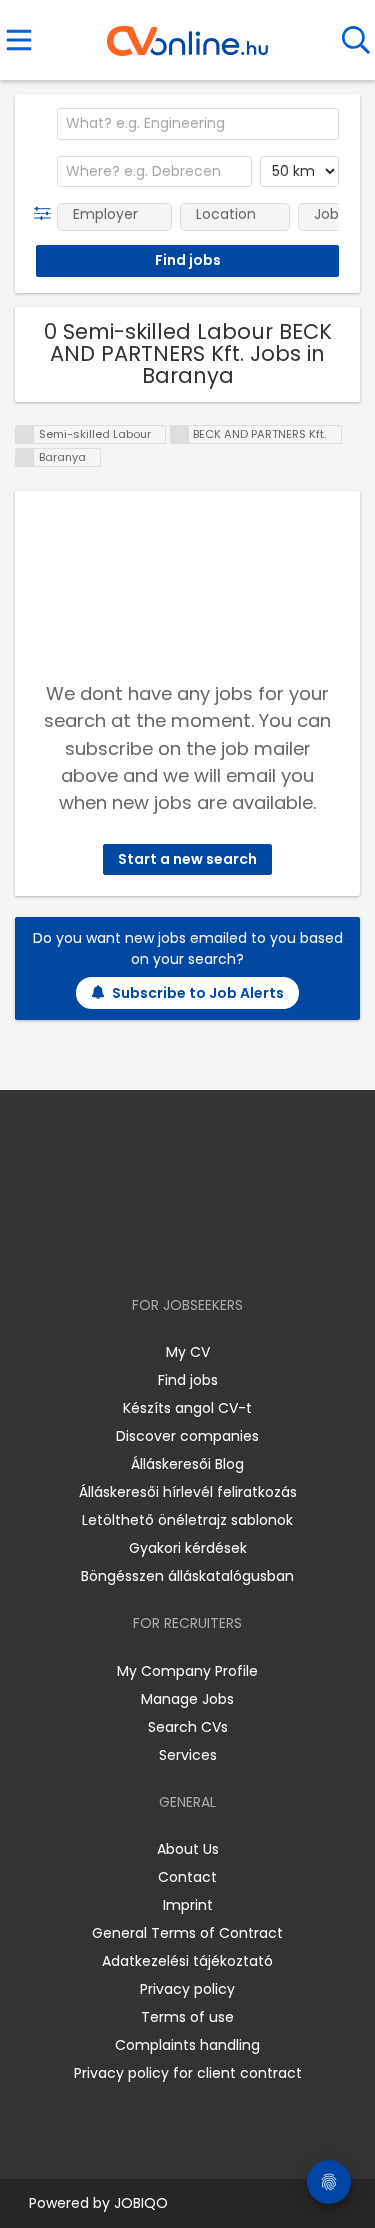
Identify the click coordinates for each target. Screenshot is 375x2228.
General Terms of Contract (187, 1933)
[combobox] (198, 124)
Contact (187, 1877)
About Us (188, 1849)
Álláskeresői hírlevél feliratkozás (188, 1492)
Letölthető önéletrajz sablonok (187, 1520)
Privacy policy (187, 1989)
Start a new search (187, 859)
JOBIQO (141, 2203)
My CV (188, 1352)
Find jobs (188, 1380)
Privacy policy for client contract (188, 2073)
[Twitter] (237, 1247)
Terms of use (187, 2017)
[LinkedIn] (207, 1247)
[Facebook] (141, 1247)
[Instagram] (174, 1247)
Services (188, 1755)
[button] (46, 214)
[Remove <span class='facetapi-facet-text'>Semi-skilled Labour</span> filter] (25, 434)
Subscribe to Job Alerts (198, 993)
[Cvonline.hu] (187, 34)
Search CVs (188, 1727)
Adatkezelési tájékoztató (187, 1961)
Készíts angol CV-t (187, 1408)
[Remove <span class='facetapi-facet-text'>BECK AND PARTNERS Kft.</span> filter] (180, 434)
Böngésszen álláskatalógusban (187, 1576)
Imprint (188, 1905)
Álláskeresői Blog (187, 1464)
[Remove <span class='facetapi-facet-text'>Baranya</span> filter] (25, 457)
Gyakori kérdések (188, 1548)
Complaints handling (187, 2045)
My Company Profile (187, 1671)
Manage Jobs (187, 1699)
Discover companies (187, 1436)
